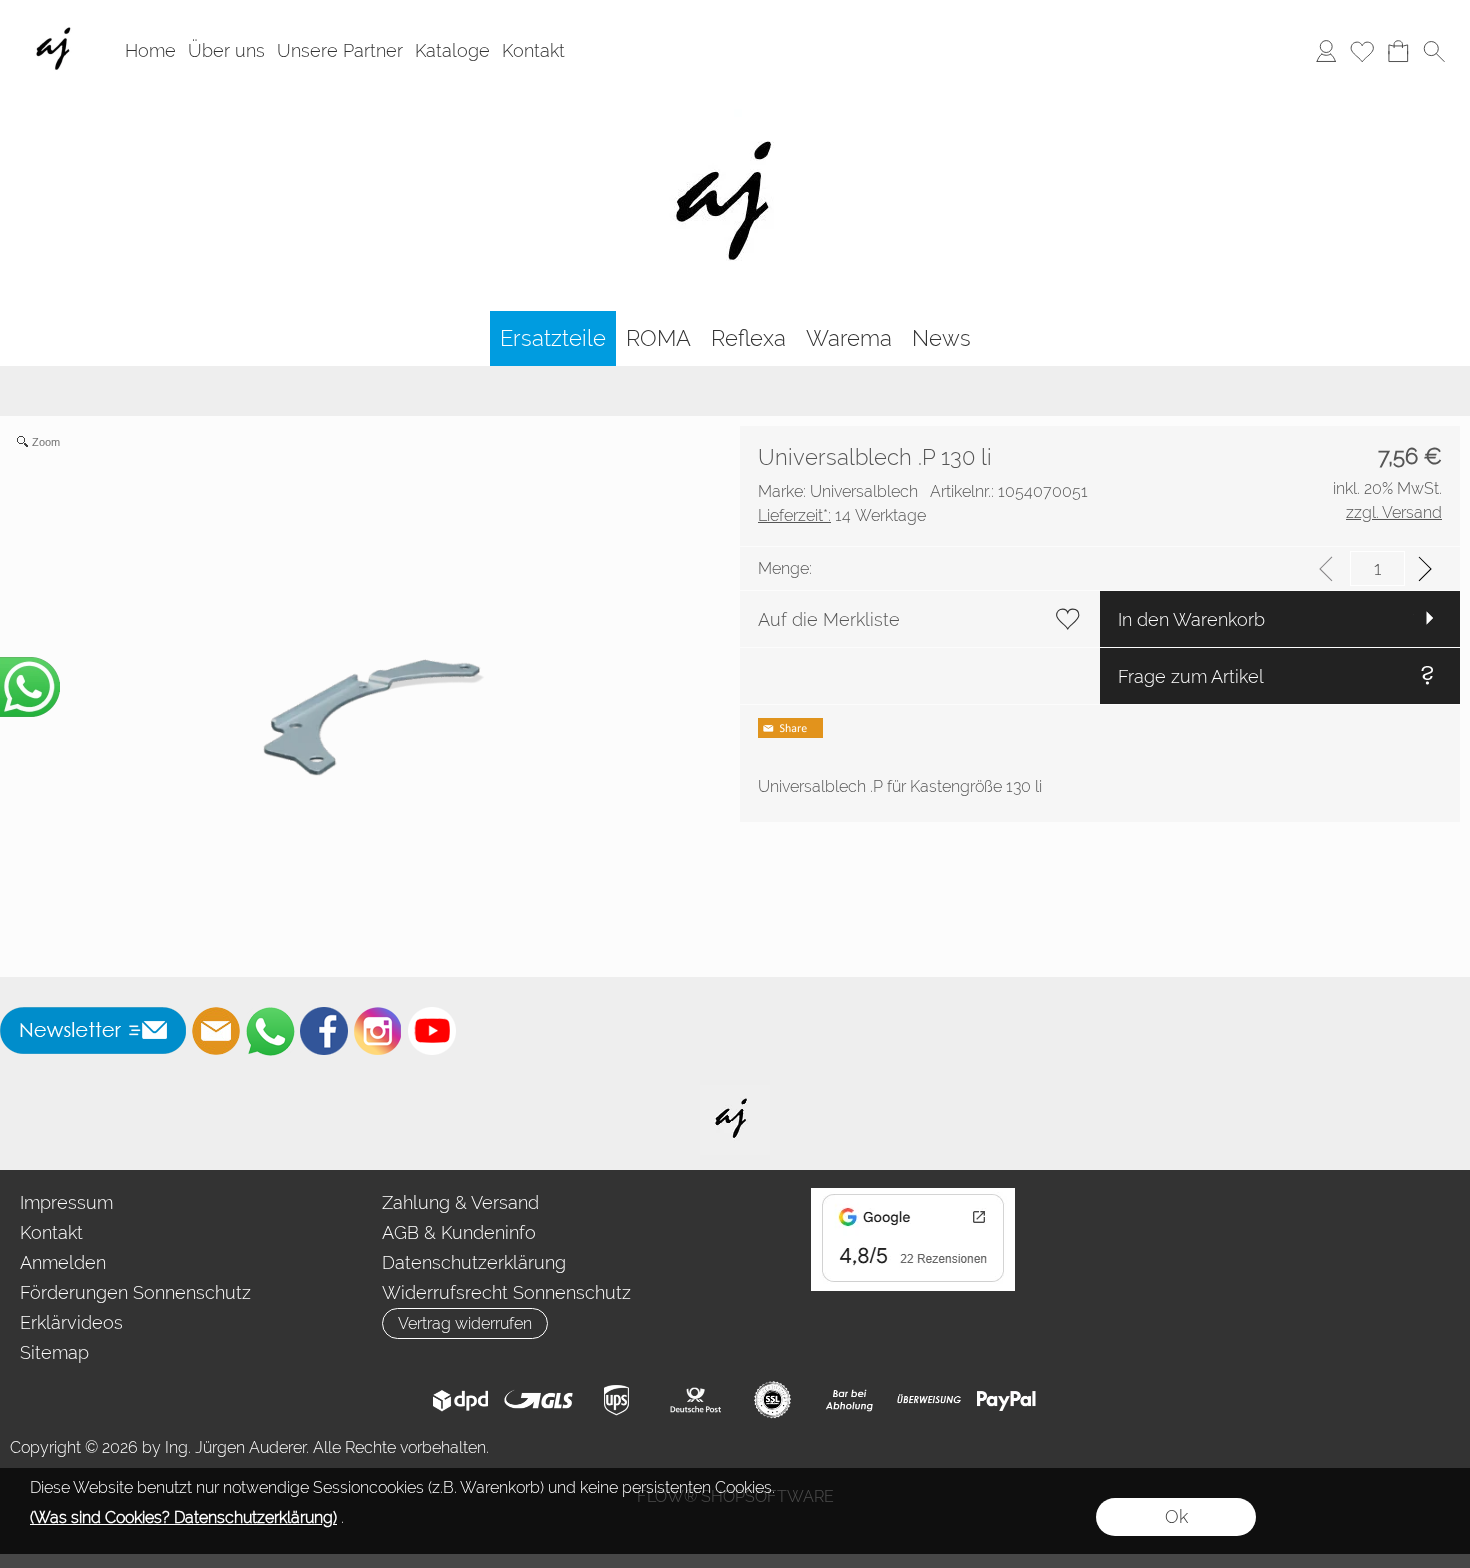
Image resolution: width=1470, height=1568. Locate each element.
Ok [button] (1176, 1516)
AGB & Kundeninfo (459, 1232)
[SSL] (772, 1400)
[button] (1434, 51)
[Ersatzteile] (553, 338)
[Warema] (849, 338)
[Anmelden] (1326, 51)
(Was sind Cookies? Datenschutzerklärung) (183, 1517)
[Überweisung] (928, 1400)
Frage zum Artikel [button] (1191, 676)
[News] (941, 338)
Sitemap (54, 1352)
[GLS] (538, 1400)
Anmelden (63, 1262)
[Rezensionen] (913, 1196)
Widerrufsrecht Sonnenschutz (506, 1292)
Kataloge (452, 50)
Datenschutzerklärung (474, 1262)
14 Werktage (842, 515)
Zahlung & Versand (460, 1202)
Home (150, 50)
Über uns (226, 50)
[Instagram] (378, 1031)
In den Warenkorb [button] (1191, 619)
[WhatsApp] (270, 1031)
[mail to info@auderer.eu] (216, 1031)
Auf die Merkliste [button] (829, 619)
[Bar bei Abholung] (850, 1400)
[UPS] (616, 1400)
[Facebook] (324, 1031)
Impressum (66, 1202)
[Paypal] (1006, 1400)
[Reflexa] (748, 338)
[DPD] (460, 1400)
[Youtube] (432, 1031)
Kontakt (533, 50)
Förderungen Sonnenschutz (135, 1292)
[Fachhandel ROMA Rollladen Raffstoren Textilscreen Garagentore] (735, 109)
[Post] (694, 1400)
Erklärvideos (71, 1322)
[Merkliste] (1362, 51)
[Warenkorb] (1398, 51)
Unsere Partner (340, 50)
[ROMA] (658, 338)
